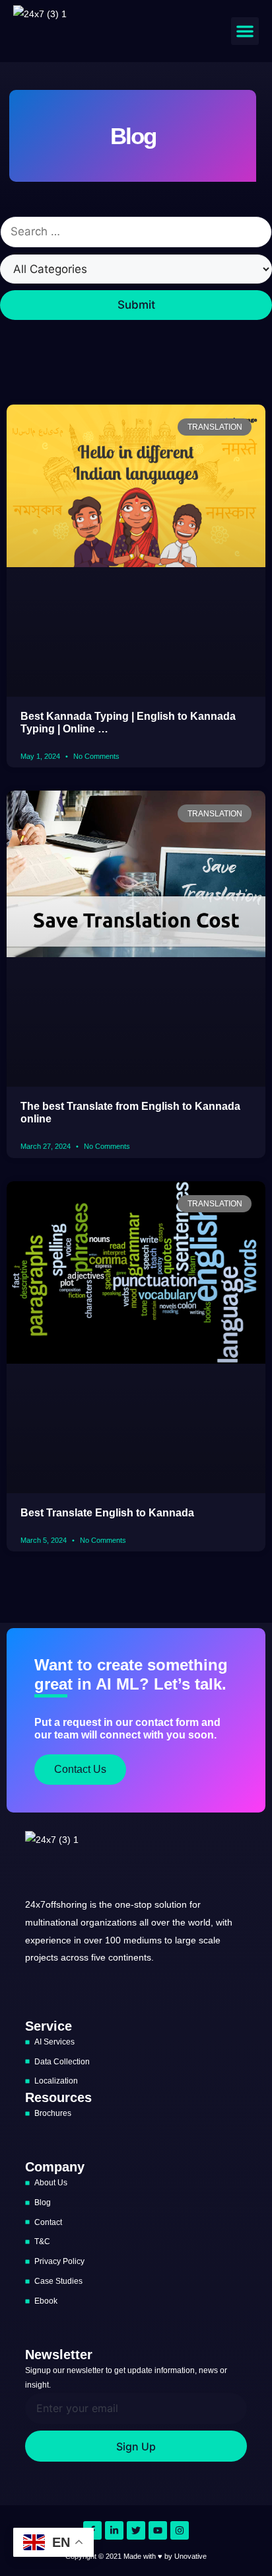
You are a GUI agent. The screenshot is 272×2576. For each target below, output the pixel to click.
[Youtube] (158, 2530)
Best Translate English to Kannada (107, 1513)
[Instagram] (180, 2530)
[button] (245, 31)
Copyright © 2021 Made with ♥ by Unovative (136, 2556)
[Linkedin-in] (114, 2530)
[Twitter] (136, 2530)
